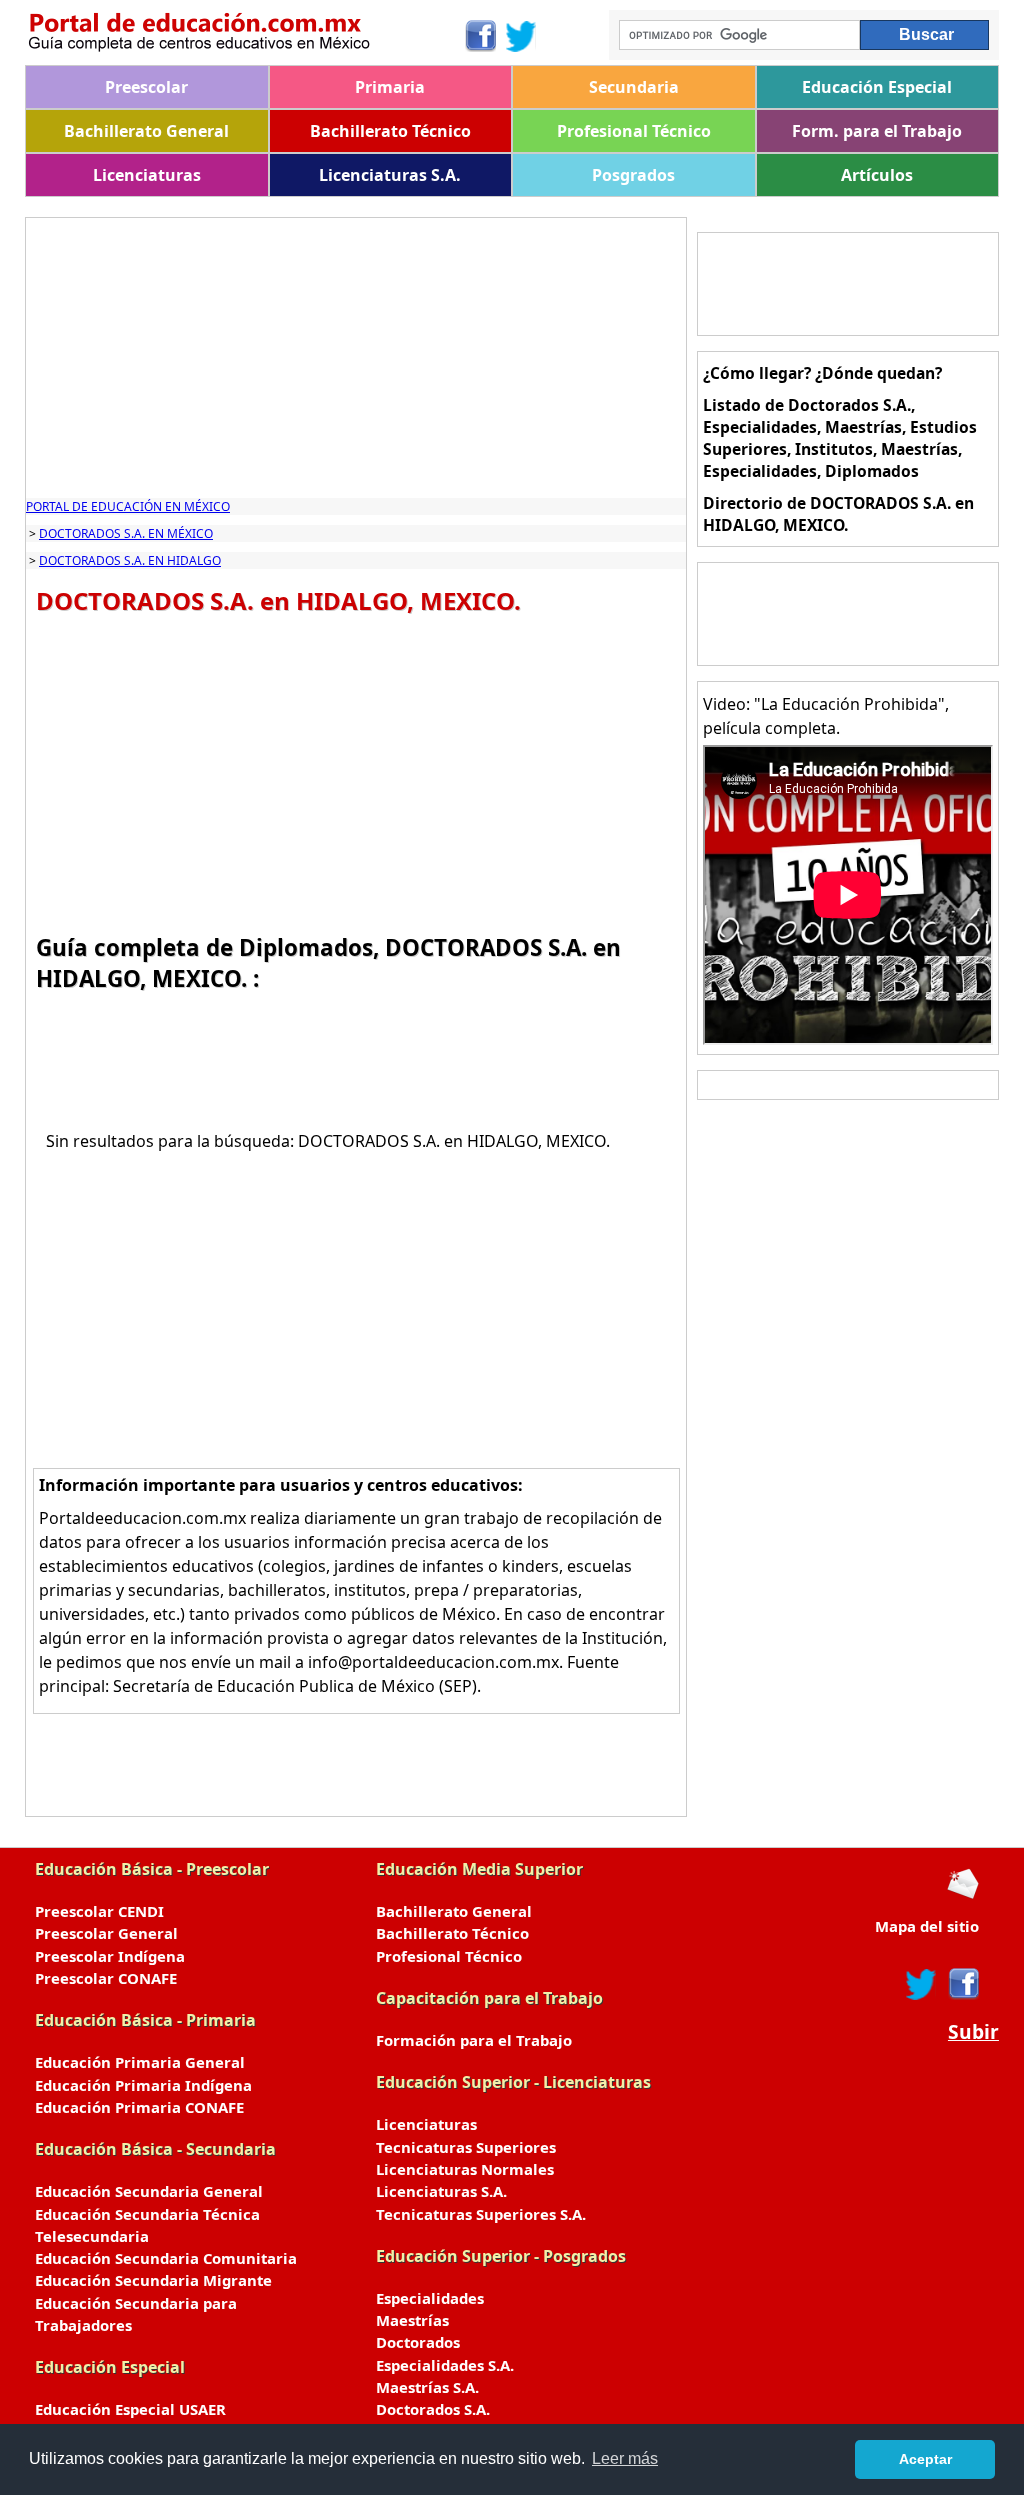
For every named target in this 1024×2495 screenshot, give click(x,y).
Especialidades (430, 2298)
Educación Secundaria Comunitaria (166, 2258)
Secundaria (634, 87)
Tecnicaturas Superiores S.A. (481, 2214)
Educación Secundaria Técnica (147, 2214)
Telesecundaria (92, 2236)
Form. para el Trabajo (877, 131)
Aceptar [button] (925, 2459)
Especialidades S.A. (445, 2365)
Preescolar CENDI (99, 1911)
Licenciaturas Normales (465, 2169)
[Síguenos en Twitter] (521, 36)
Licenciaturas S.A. (390, 175)
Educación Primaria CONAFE (139, 2107)
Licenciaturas (147, 175)
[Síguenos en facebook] (962, 1984)
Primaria (390, 87)
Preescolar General (106, 1933)
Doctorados (418, 2342)
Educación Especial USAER (130, 2409)
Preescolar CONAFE (106, 1978)
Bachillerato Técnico (390, 131)
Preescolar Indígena (110, 1956)
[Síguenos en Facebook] (479, 36)
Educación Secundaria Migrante (153, 2280)
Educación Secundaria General (149, 2191)
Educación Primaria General (140, 2062)
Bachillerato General (146, 131)
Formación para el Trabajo (474, 2040)
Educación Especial (877, 87)
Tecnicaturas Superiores (466, 2147)
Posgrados (633, 175)
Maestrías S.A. (427, 2387)
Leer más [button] (625, 2458)
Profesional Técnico (634, 131)
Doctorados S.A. (433, 2409)
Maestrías (412, 2320)
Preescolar (146, 87)
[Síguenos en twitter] (921, 1984)
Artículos (877, 175)
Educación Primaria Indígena (143, 2085)
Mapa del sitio (927, 1926)
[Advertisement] (356, 358)
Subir (973, 2032)
